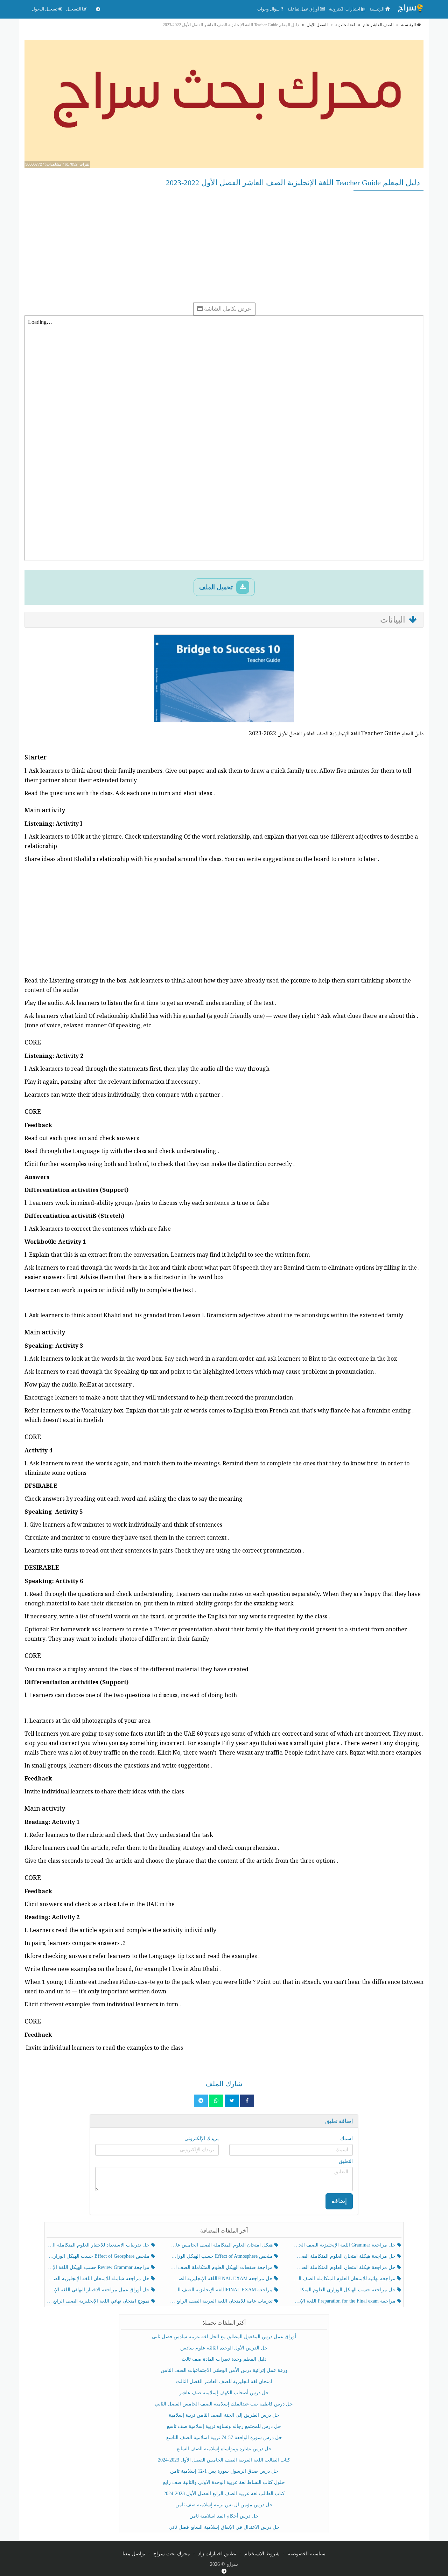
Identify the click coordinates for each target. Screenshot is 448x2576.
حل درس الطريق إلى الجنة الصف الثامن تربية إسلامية (224, 2415)
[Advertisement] (224, 247)
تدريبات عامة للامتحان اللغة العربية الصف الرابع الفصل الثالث (222, 2301)
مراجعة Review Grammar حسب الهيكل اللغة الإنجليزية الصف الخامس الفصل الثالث (99, 2267)
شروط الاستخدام (262, 2554)
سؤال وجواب (269, 9)
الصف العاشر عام (378, 25)
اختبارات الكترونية (345, 9)
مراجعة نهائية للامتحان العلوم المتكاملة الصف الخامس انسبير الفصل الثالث (345, 2279)
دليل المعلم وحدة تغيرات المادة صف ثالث (224, 2359)
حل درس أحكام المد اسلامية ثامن (224, 2516)
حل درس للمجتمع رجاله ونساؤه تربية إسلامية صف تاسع (224, 2426)
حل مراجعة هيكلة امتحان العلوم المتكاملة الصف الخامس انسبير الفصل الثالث (345, 2256)
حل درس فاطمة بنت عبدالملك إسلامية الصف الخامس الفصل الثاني (224, 2404)
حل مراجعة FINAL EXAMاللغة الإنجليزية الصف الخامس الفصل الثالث (222, 2279)
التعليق (346, 2161)
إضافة (339, 2201)
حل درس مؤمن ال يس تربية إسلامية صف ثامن (224, 2505)
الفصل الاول (317, 25)
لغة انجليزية (345, 25)
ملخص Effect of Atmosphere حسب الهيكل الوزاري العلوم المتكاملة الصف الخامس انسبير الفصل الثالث (222, 2256)
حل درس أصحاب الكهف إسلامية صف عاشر (224, 2393)
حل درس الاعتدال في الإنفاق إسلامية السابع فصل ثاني (224, 2527)
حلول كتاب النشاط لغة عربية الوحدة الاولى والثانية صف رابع (224, 2482)
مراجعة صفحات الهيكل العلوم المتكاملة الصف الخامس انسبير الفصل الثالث (222, 2267)
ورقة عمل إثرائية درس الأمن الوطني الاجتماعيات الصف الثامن (224, 2370)
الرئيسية (377, 9)
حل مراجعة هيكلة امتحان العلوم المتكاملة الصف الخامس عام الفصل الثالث (345, 2267)
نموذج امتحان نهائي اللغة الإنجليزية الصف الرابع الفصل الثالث (99, 2301)
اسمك (346, 2138)
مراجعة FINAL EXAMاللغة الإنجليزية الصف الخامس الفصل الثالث (222, 2290)
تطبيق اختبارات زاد (217, 2554)
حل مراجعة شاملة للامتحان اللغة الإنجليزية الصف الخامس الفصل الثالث (99, 2279)
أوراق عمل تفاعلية (304, 9)
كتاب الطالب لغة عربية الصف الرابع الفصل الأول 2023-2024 (224, 2494)
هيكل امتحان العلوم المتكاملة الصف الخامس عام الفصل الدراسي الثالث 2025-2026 (222, 2245)
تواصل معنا (134, 2554)
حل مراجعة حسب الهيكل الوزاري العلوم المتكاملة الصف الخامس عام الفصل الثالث (345, 2290)
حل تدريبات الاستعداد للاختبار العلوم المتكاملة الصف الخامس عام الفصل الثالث (99, 2245)
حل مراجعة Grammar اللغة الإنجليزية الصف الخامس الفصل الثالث (345, 2245)
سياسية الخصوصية (307, 2554)
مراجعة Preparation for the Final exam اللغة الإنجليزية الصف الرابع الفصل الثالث (345, 2301)
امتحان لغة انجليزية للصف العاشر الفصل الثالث (224, 2381)
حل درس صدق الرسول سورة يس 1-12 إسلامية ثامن (224, 2471)
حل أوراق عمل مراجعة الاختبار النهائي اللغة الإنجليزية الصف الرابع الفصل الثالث (99, 2290)
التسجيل (74, 9)
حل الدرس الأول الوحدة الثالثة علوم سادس (224, 2348)
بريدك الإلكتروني (202, 2138)
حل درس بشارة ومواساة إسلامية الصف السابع (224, 2449)
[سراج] (410, 9)
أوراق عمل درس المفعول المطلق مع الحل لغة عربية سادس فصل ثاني (224, 2337)
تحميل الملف (217, 587)
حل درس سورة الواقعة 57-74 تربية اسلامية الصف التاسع (224, 2438)
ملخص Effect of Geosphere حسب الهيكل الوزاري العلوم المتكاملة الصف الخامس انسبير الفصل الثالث (99, 2256)
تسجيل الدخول (45, 9)
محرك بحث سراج (172, 2554)
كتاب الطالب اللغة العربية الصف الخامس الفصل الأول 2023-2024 (224, 2460)
